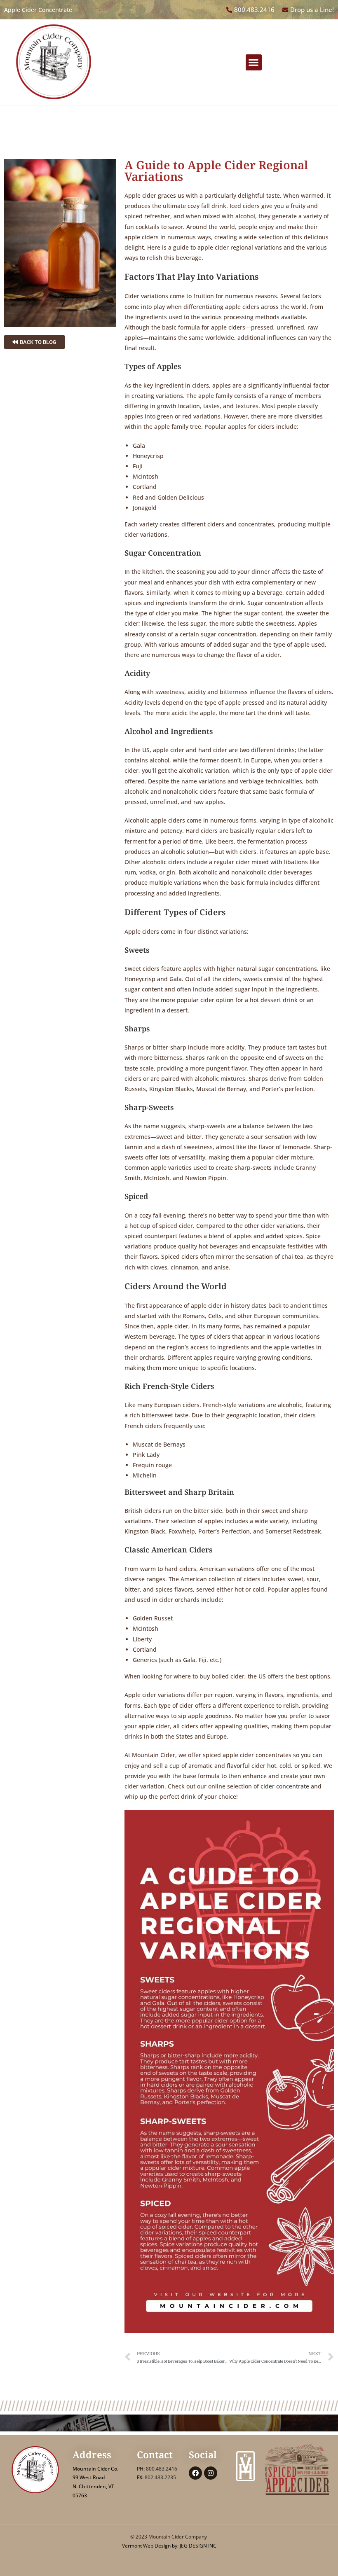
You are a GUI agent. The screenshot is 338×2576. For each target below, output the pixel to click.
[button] (254, 62)
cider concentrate (285, 1786)
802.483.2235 (160, 2477)
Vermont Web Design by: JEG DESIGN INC (169, 2546)
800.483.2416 (162, 2469)
